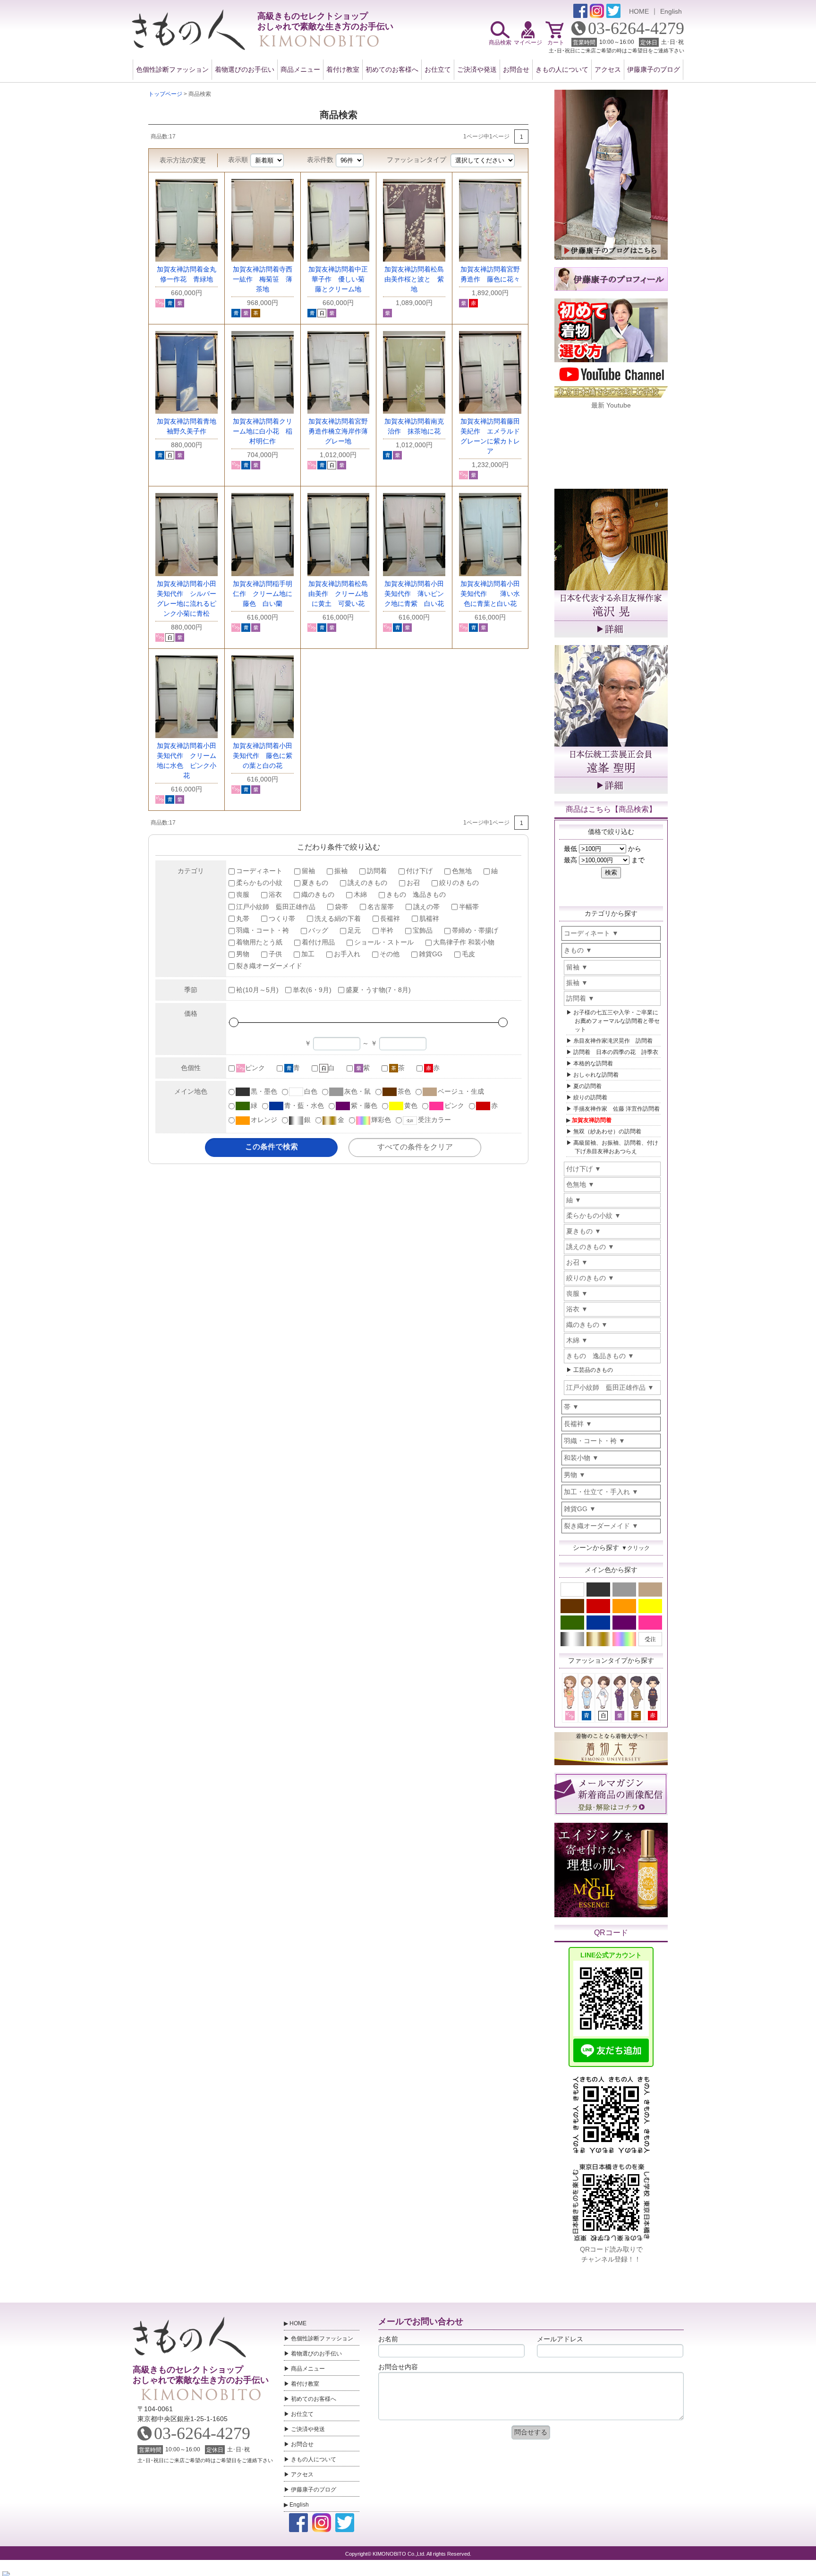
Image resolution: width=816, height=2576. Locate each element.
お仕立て (438, 69)
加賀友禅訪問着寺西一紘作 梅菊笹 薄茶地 (263, 279)
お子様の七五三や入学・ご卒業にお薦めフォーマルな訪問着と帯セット (616, 1021)
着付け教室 (343, 69)
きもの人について (562, 69)
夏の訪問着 (587, 1086)
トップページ (165, 94)
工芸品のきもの (593, 1370)
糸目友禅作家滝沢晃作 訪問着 (613, 1041)
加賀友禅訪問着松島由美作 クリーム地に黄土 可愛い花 (338, 594)
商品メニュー (300, 69)
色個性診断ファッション (172, 69)
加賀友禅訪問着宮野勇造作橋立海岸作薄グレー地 (338, 431)
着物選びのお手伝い (245, 69)
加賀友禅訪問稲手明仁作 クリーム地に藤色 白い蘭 (263, 594)
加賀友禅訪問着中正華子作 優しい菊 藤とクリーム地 (340, 279)
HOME (639, 11)
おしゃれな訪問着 (596, 1075)
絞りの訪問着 (590, 1097)
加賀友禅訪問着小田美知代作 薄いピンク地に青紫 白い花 (414, 594)
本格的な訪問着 (593, 1063)
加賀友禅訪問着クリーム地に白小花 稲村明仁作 (263, 431)
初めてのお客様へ (392, 69)
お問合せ (516, 69)
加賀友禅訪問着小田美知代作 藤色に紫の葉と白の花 (263, 756)
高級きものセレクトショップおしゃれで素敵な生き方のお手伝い (200, 2375)
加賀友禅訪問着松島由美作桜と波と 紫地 (414, 279)
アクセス (608, 69)
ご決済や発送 (477, 69)
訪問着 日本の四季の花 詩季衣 (616, 1052)
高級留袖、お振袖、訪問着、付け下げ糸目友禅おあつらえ (616, 1147)
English (671, 11)
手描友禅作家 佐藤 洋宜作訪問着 (616, 1109)
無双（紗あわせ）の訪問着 (607, 1131)
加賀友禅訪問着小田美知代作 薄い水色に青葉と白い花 (490, 594)
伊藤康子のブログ (654, 69)
